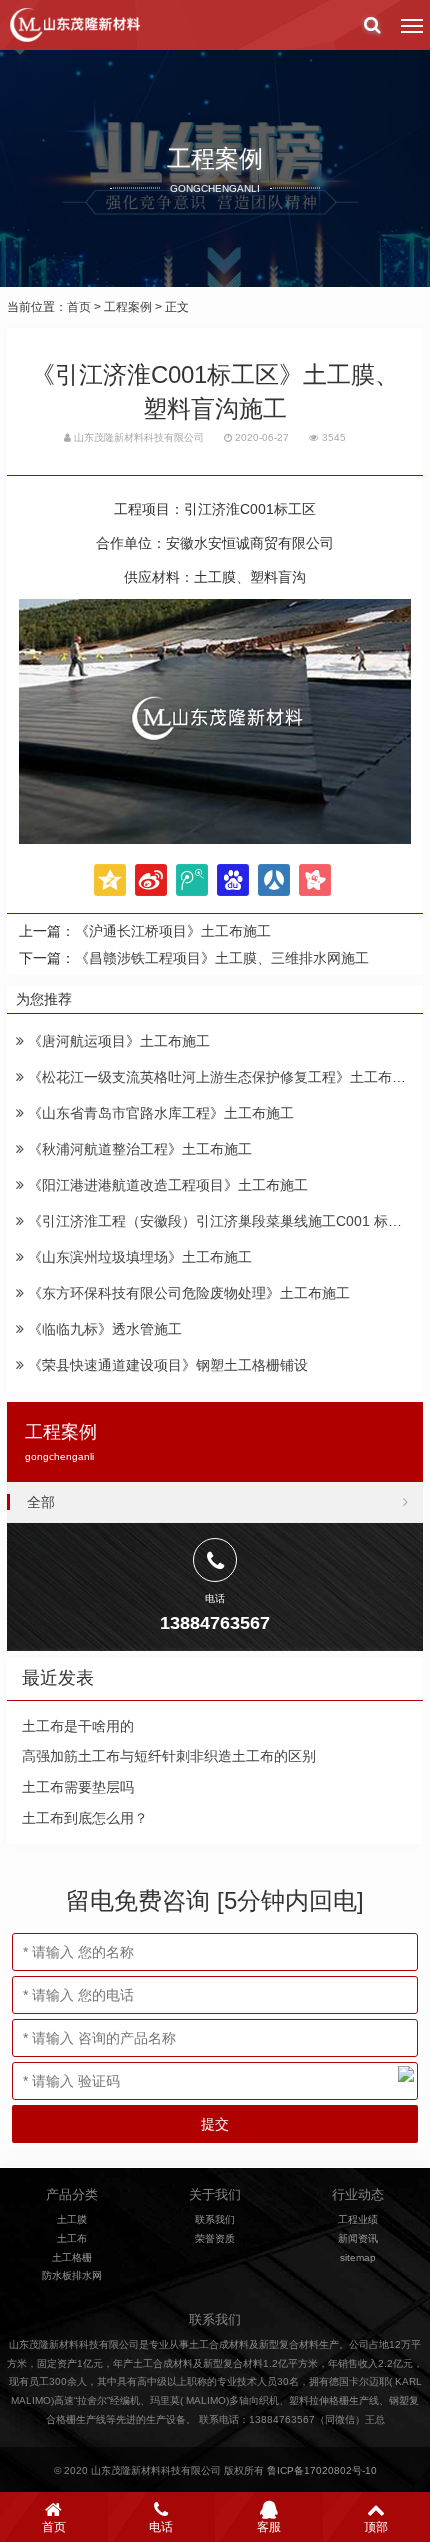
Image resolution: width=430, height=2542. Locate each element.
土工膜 (72, 2219)
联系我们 (215, 2219)
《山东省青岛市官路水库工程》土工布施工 (159, 1113)
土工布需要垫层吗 (78, 1787)
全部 (41, 1502)
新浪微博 (151, 880)
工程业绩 (358, 2219)
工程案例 (128, 307)
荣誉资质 (215, 2238)
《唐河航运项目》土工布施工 (117, 1041)
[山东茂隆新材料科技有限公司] (74, 25)
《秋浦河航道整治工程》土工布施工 (138, 1149)
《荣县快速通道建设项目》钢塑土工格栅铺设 (166, 1365)
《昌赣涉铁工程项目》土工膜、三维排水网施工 (222, 958)
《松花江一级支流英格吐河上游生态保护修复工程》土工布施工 (222, 1077)
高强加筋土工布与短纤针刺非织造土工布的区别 (169, 1756)
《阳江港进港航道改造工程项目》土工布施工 (166, 1185)
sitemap (358, 2257)
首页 (79, 307)
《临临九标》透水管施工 (103, 1329)
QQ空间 (110, 880)
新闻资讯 (358, 2238)
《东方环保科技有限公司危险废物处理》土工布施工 (187, 1293)
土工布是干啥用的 (78, 1726)
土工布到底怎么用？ (85, 1818)
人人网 (274, 880)
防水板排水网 (72, 2275)
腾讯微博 (192, 880)
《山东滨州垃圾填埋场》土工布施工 (138, 1257)
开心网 (315, 880)
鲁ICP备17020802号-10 (322, 2470)
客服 (269, 2527)
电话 (161, 2527)
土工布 (72, 2238)
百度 (233, 880)
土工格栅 (72, 2257)
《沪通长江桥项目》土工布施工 (173, 931)
